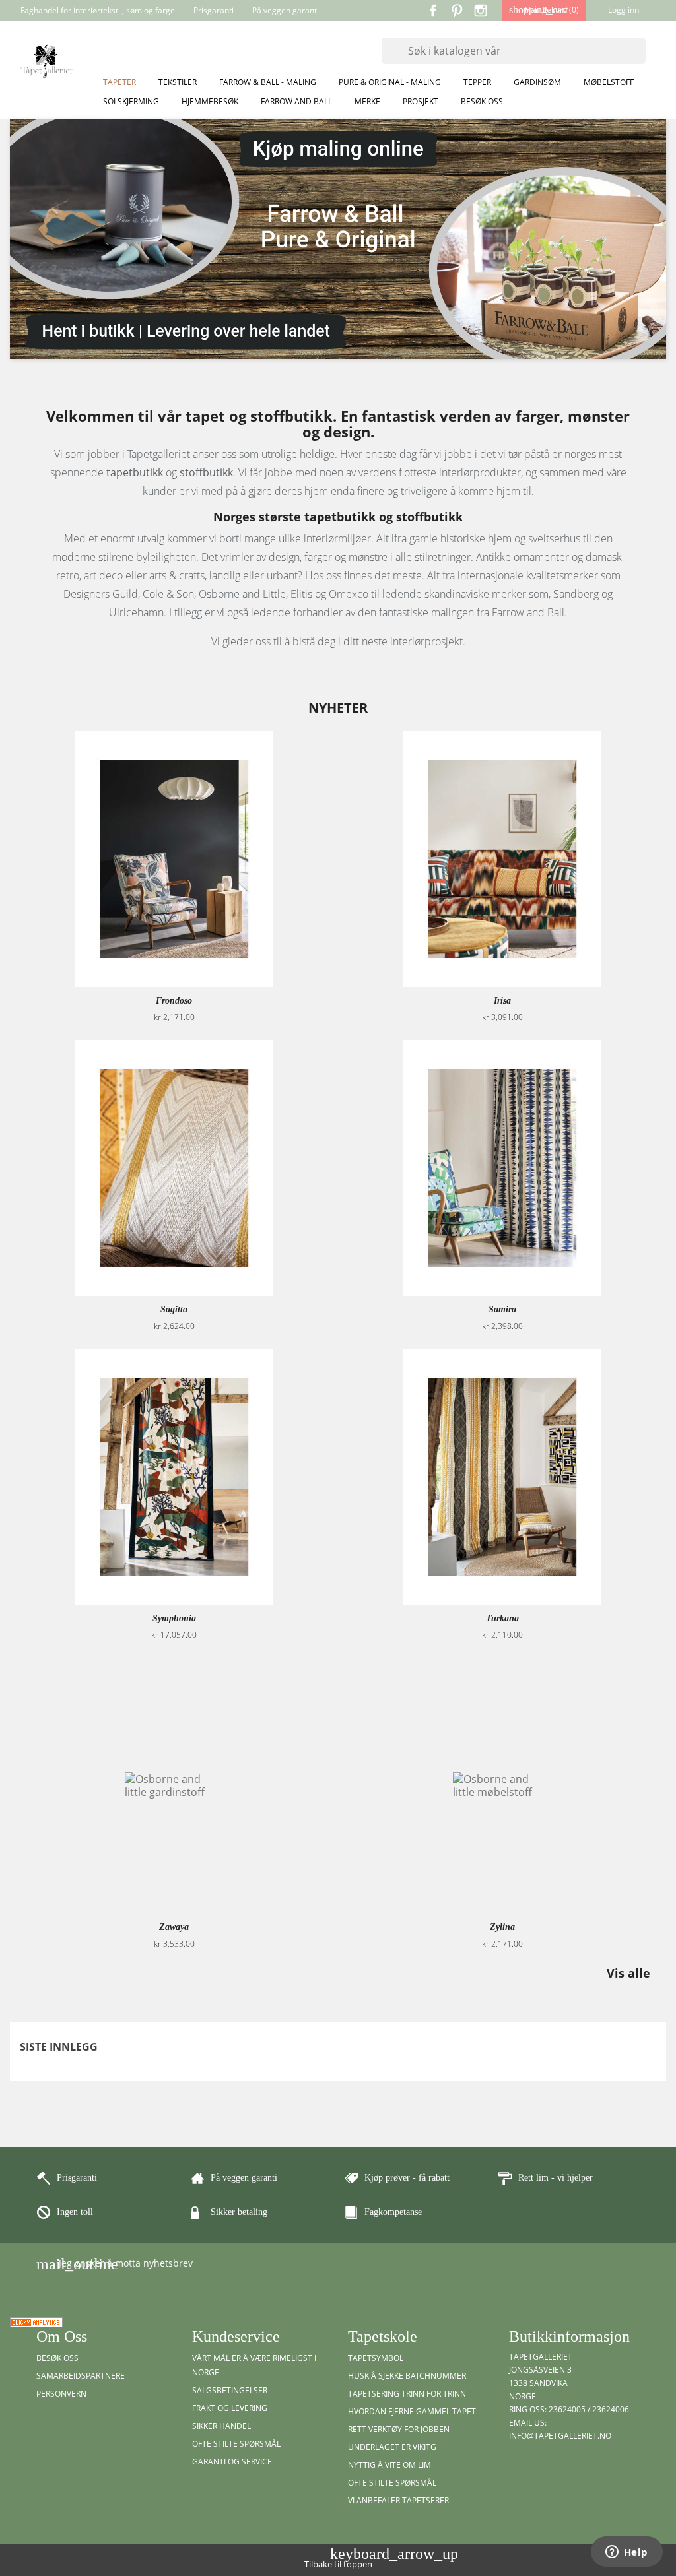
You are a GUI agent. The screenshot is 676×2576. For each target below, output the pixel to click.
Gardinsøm (537, 82)
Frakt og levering (230, 2408)
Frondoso (174, 1001)
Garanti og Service (232, 2462)
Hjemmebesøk (210, 101)
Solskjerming (131, 101)
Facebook (433, 11)
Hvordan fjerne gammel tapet (412, 2411)
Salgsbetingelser (230, 2390)
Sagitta (174, 1309)
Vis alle (635, 1974)
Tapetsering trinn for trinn (407, 2394)
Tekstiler (178, 82)
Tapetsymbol (376, 2358)
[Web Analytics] (36, 2321)
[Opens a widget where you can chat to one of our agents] (626, 2553)
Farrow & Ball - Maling (268, 82)
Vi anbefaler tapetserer (398, 2500)
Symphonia (174, 1618)
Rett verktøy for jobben (399, 2429)
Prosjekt (421, 101)
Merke (367, 101)
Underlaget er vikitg (392, 2447)
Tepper (477, 82)
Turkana (502, 1618)
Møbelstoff (609, 82)
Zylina (502, 1927)
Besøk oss (482, 101)
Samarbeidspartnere (81, 2376)
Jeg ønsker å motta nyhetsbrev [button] (115, 2264)
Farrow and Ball (296, 101)
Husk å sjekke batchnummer (407, 2376)
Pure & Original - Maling (390, 82)
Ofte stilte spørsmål (236, 2444)
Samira (502, 1309)
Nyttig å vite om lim (389, 2465)
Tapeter (119, 82)
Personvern (61, 2394)
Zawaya (174, 1927)
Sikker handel (221, 2426)
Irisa (502, 1001)
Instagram (481, 11)
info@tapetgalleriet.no (560, 2436)
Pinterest (457, 11)
